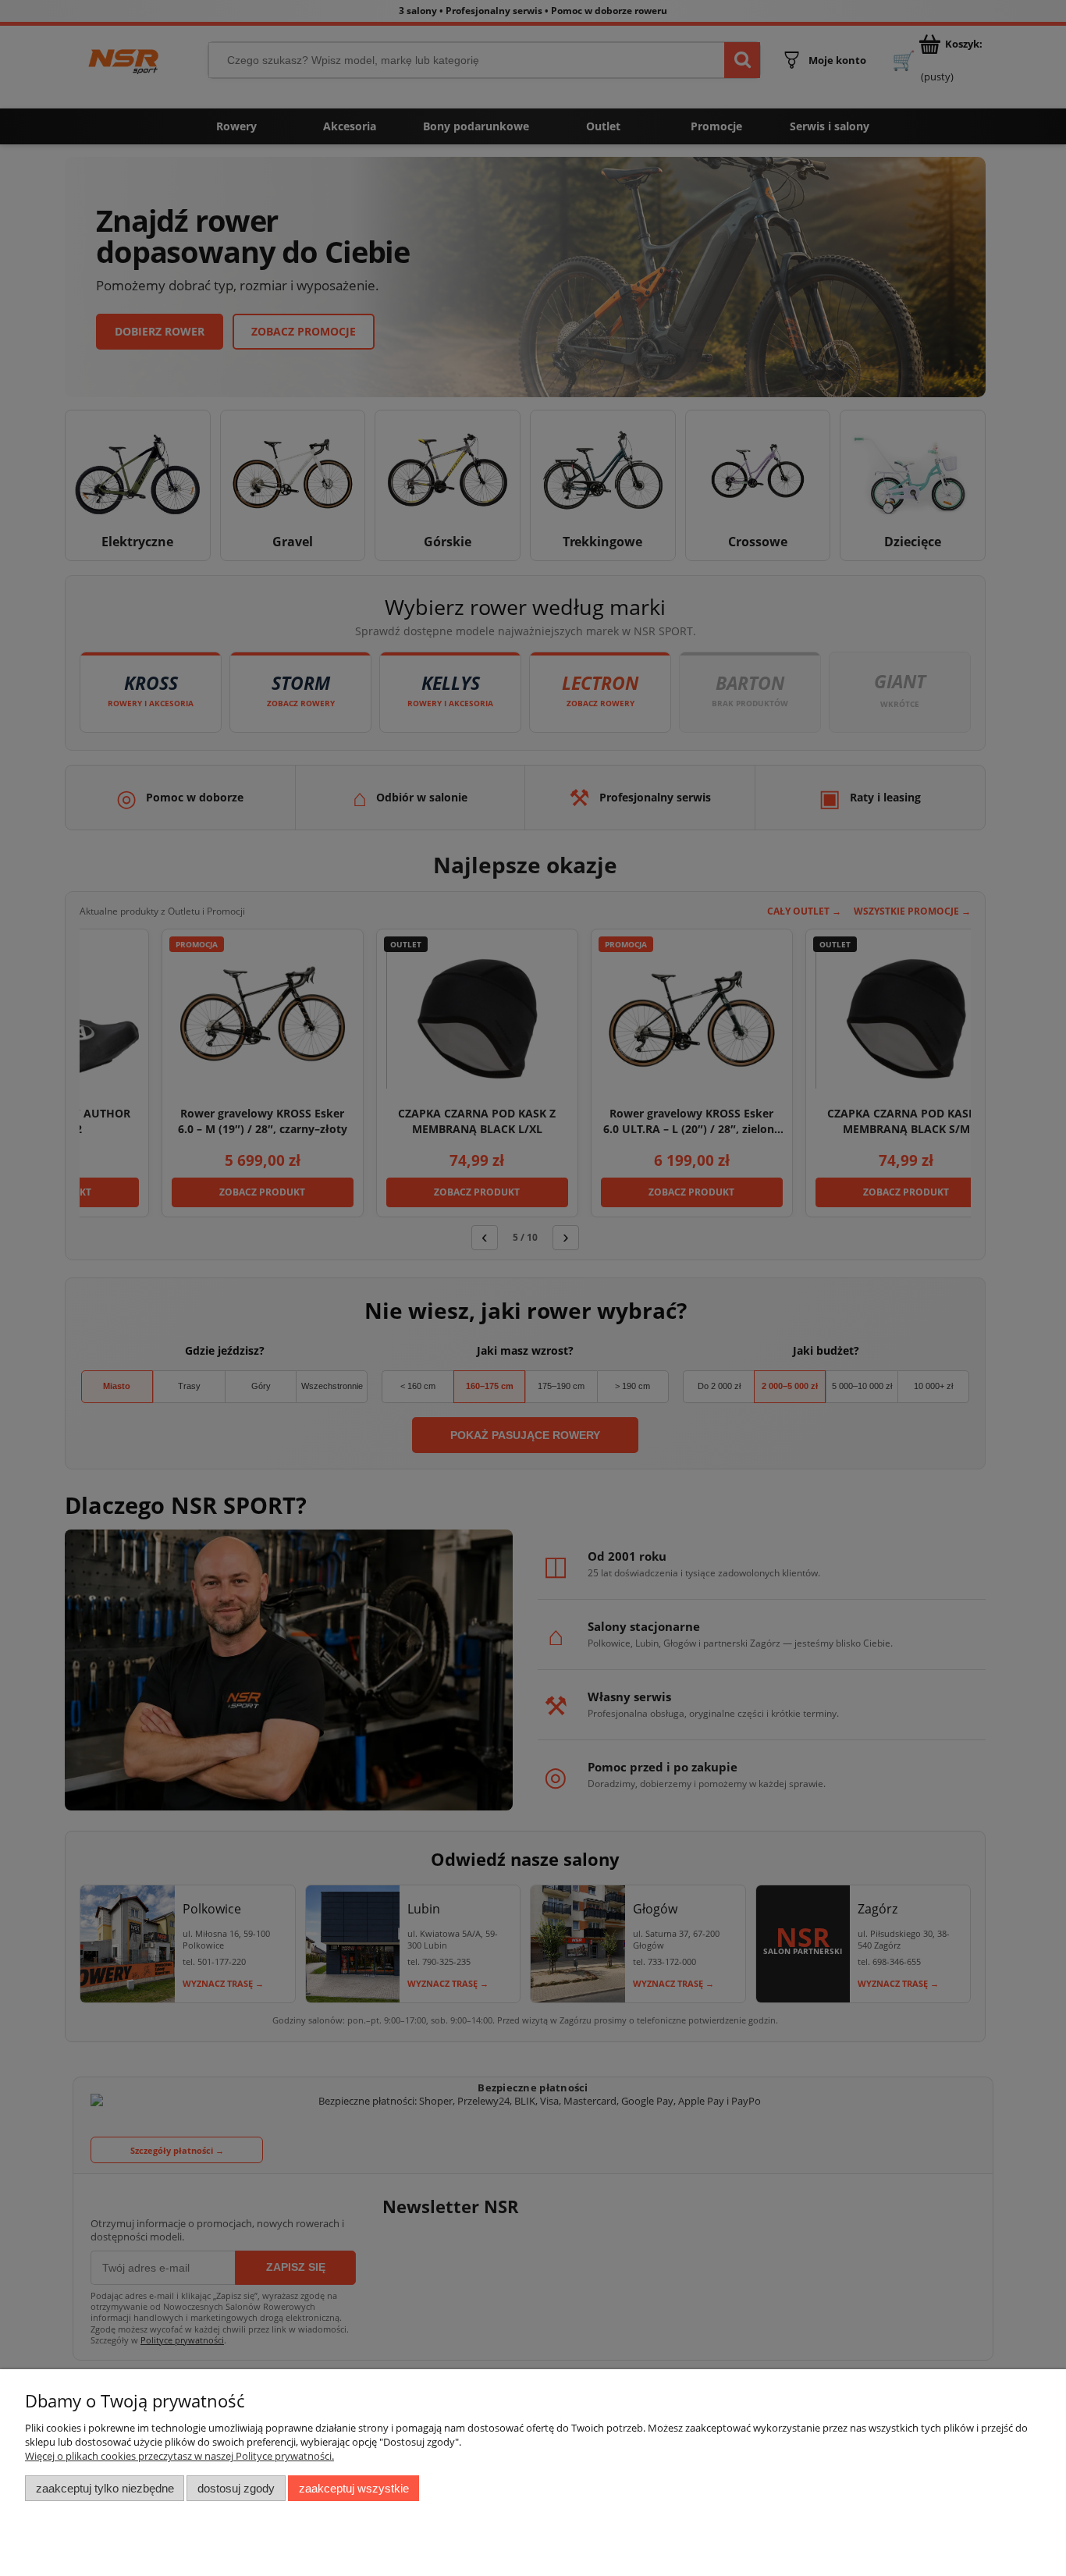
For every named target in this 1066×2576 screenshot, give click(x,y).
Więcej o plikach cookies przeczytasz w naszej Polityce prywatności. (179, 2456)
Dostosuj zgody (236, 2488)
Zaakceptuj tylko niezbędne (105, 2488)
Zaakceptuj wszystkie (354, 2488)
